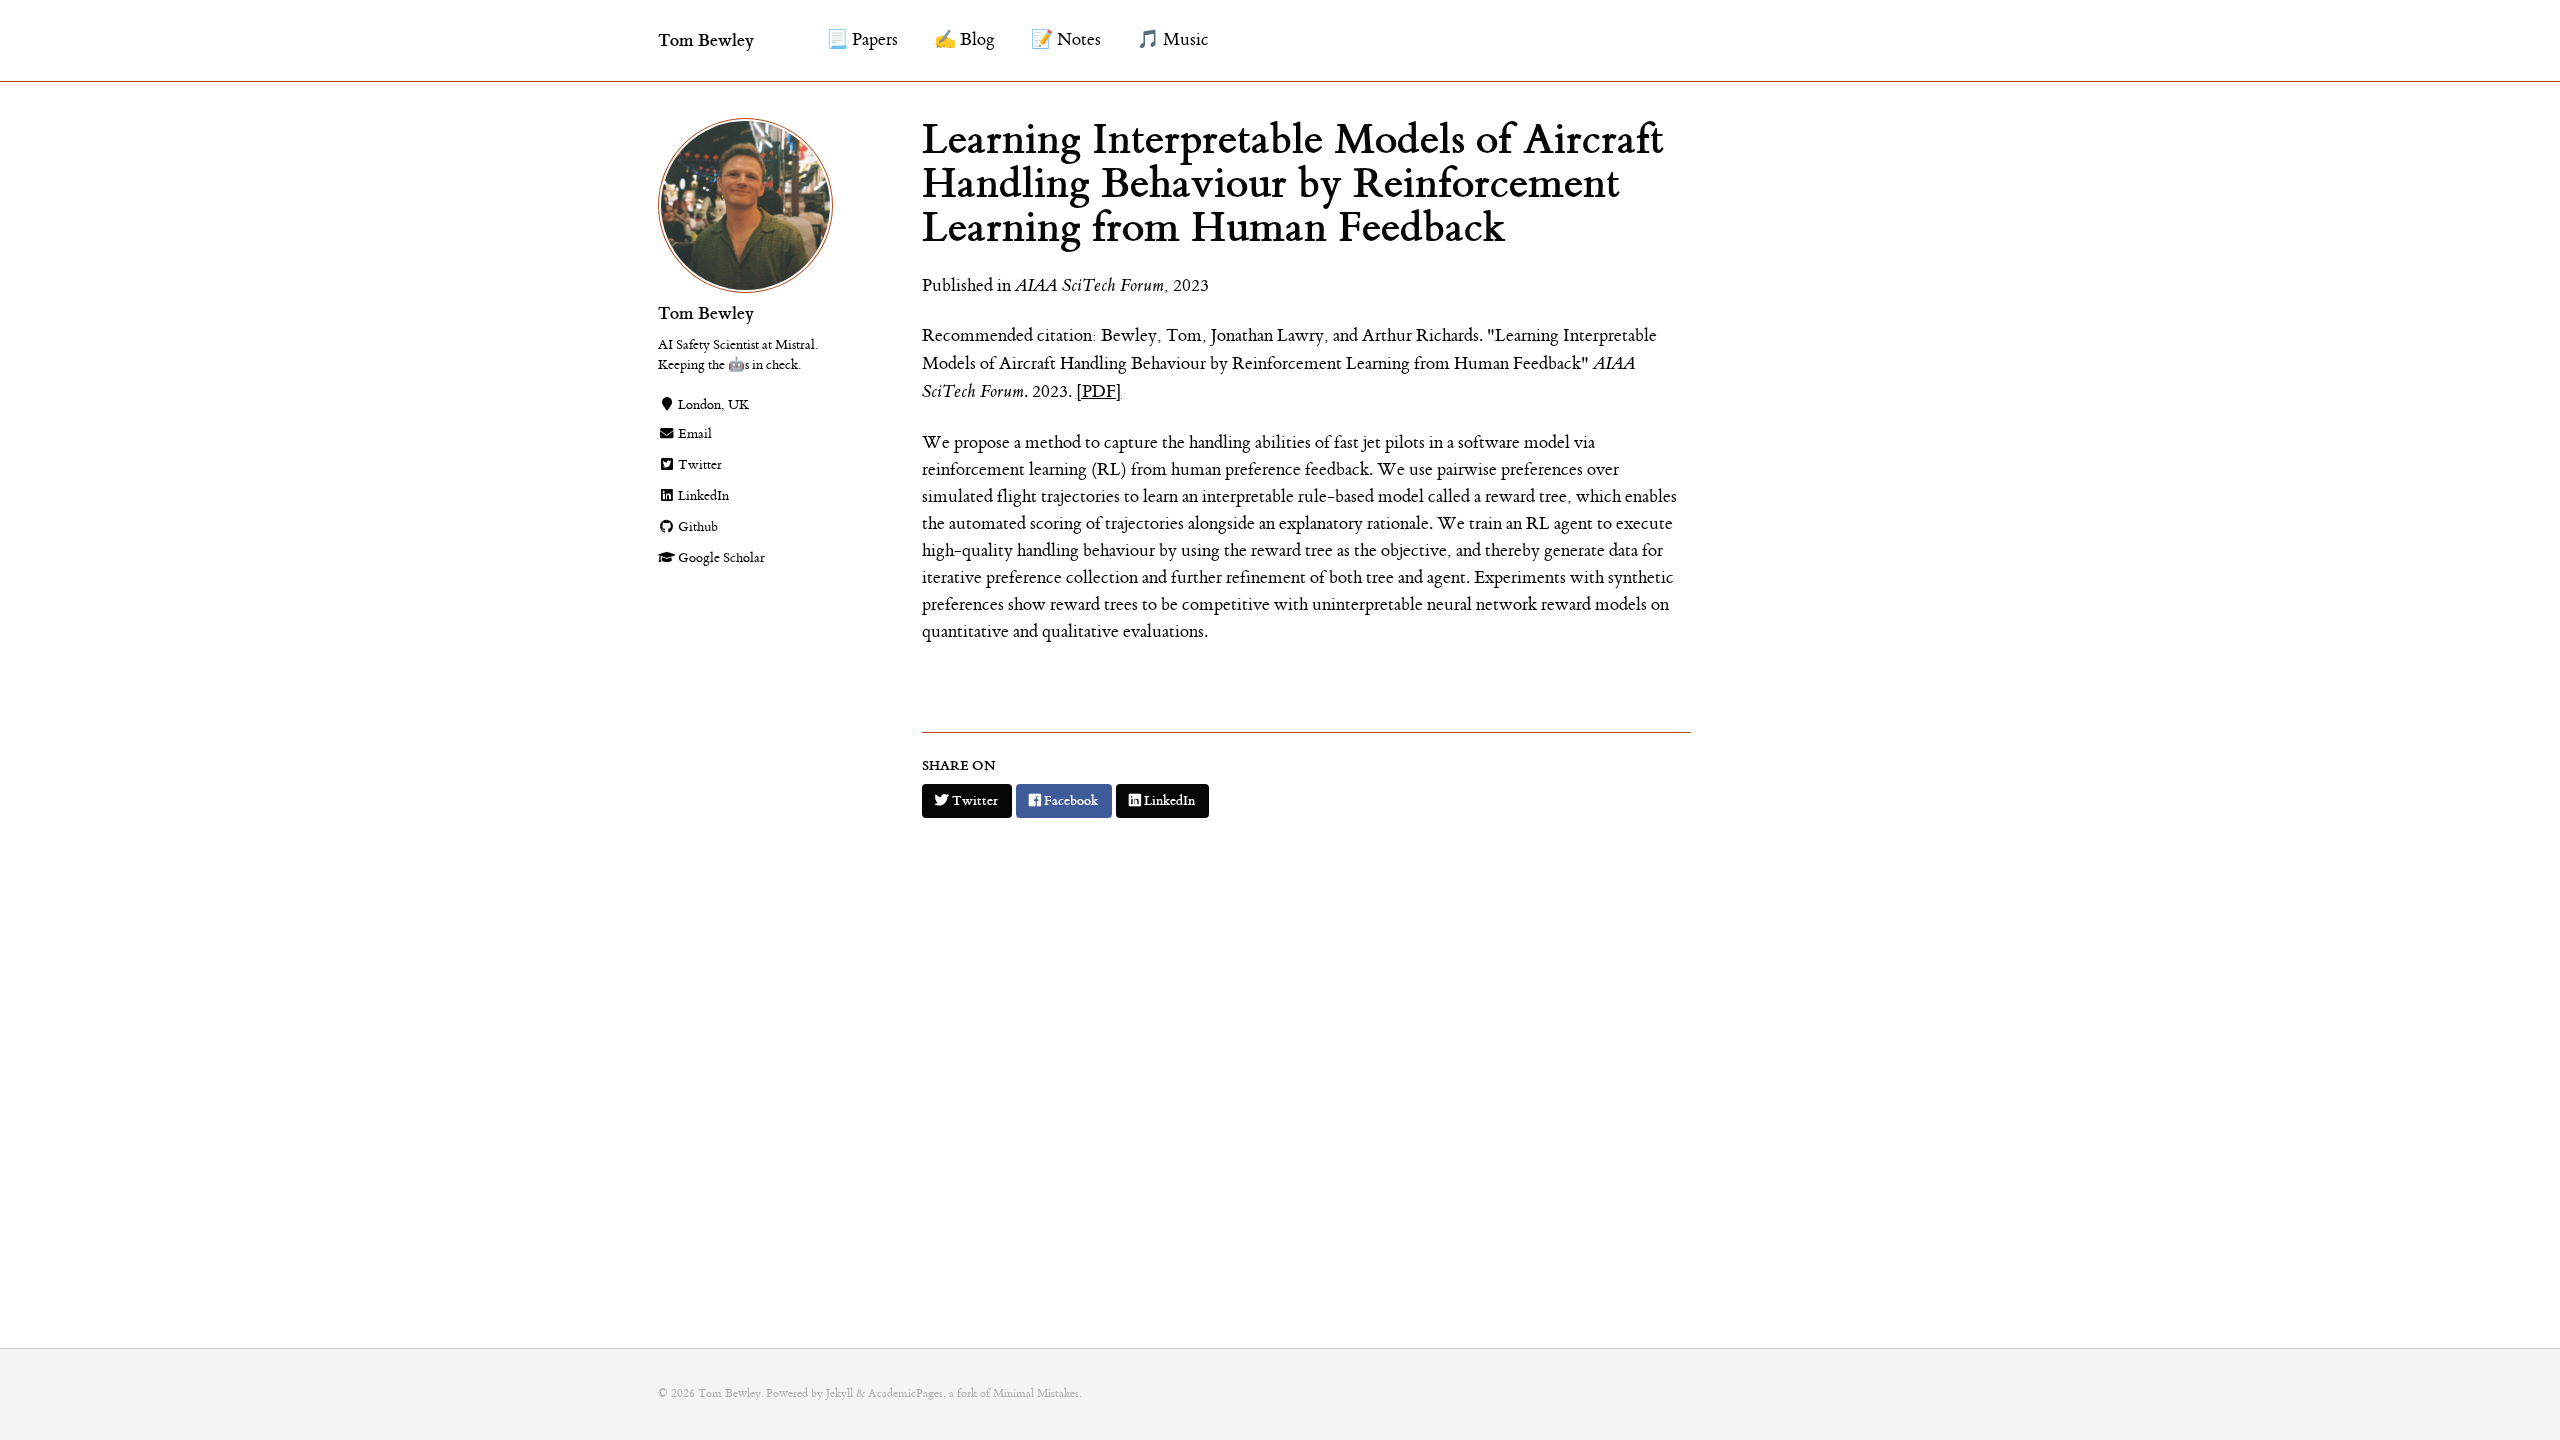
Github (696, 527)
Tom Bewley (706, 40)
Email (693, 434)
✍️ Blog (964, 40)
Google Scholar (720, 558)
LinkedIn (702, 496)
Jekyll (839, 1393)
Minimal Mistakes (1036, 1393)
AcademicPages (905, 1393)
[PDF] (1099, 392)
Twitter (698, 465)
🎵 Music (1173, 40)
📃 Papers (862, 40)
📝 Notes (1066, 40)
